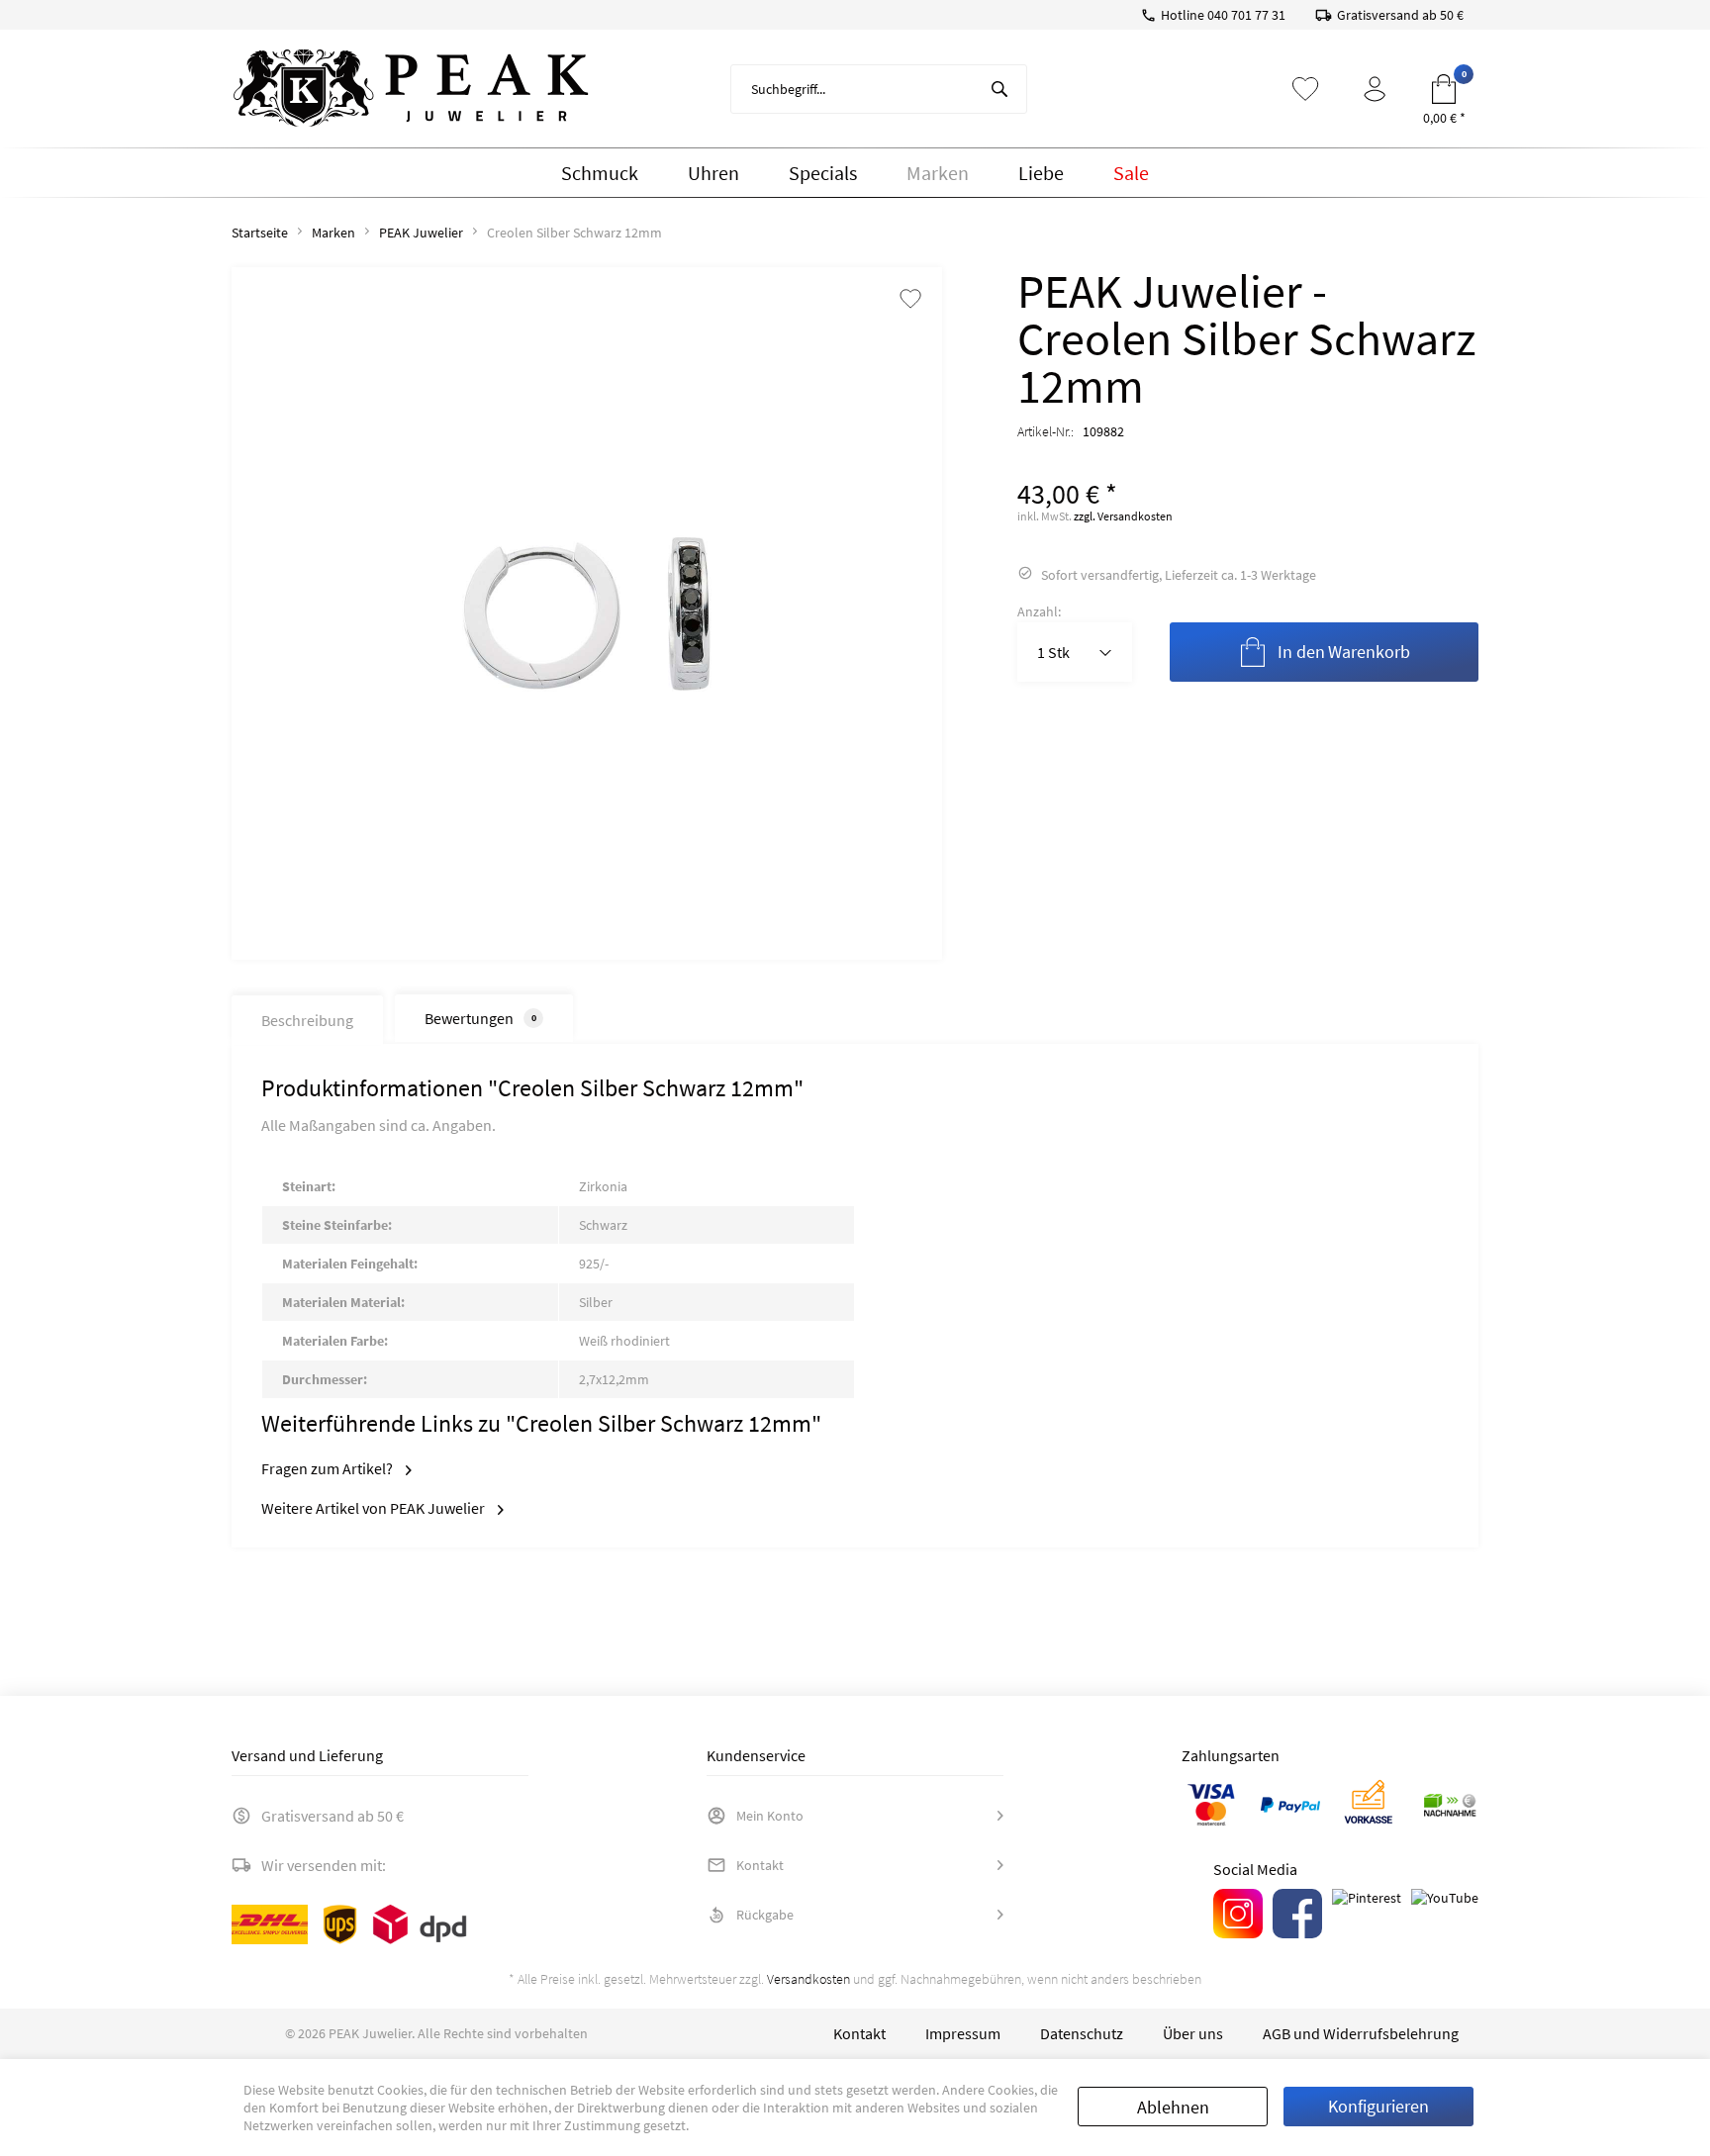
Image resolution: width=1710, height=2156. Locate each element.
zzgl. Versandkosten (1123, 516)
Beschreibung (307, 1020)
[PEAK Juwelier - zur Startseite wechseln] (411, 89)
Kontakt (760, 1865)
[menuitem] (879, 89)
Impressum (963, 2033)
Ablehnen (1173, 2107)
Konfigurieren (1378, 2106)
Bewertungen (480, 1018)
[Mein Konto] (1375, 89)
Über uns (1193, 2033)
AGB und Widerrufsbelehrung (1361, 2033)
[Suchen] (999, 89)
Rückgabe (765, 1915)
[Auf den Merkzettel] (910, 300)
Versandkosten (808, 1979)
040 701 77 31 (1246, 15)
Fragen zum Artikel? (329, 1468)
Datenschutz (1082, 2033)
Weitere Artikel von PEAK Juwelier (375, 1508)
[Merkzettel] (1305, 89)
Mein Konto (770, 1816)
